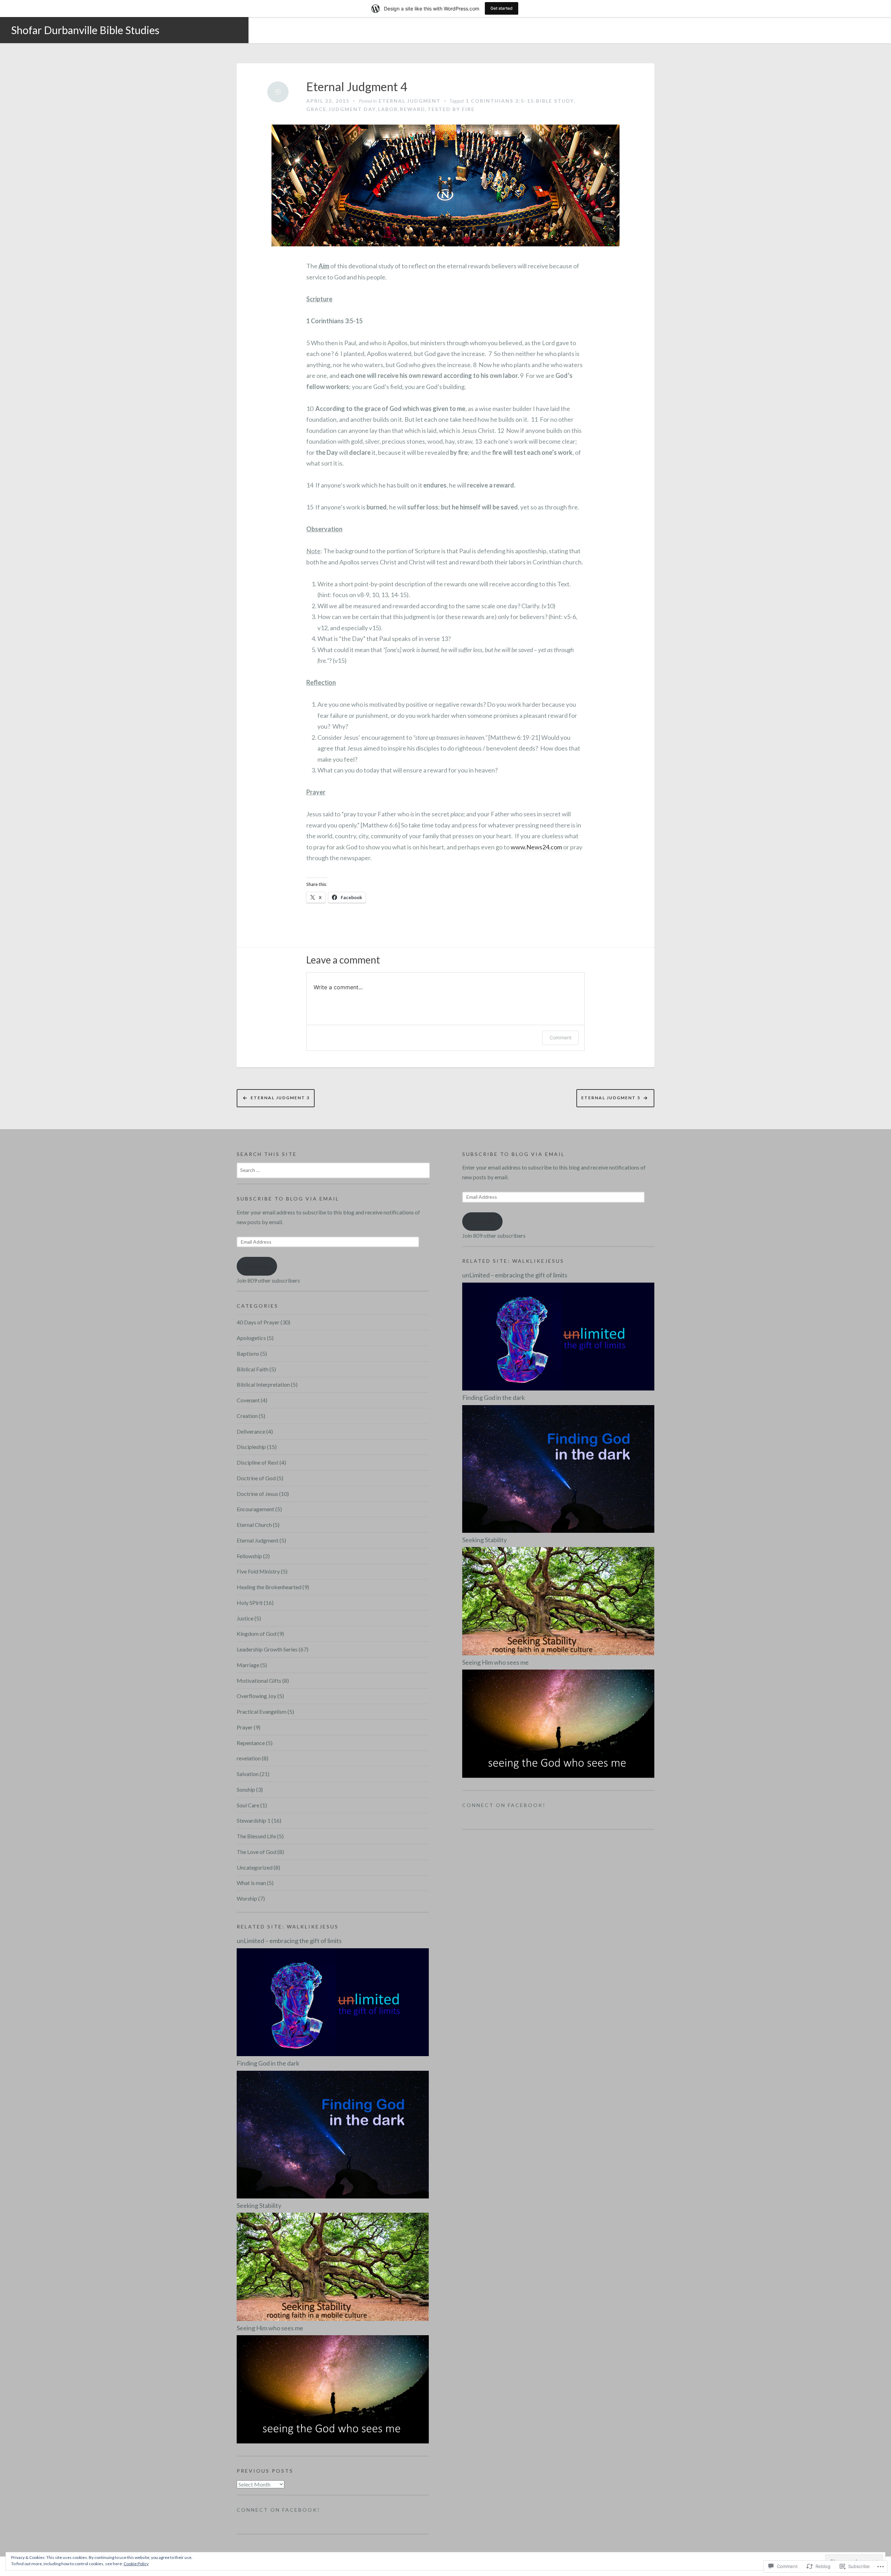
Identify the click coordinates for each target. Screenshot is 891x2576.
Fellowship (249, 1556)
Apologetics (251, 1338)
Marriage (248, 1665)
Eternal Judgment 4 (357, 87)
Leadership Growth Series (267, 1649)
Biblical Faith (253, 1369)
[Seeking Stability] (333, 2266)
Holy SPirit (250, 1603)
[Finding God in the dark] (333, 2134)
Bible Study (555, 101)
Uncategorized (255, 1867)
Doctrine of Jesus (257, 1494)
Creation (247, 1416)
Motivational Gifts (259, 1681)
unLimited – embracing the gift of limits (289, 1941)
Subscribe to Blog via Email (288, 1199)
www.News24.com (536, 847)
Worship (247, 1898)
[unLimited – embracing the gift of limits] (333, 2001)
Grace (316, 109)
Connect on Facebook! (278, 2510)
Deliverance (251, 1431)
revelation (249, 1758)
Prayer (245, 1727)
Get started (502, 8)
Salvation (248, 1774)
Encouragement (255, 1509)
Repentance (251, 1743)
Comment (561, 1037)
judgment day (352, 109)
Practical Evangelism (262, 1711)
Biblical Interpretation (263, 1384)
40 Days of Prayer (258, 1322)
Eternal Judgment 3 (280, 1098)
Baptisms (248, 1353)
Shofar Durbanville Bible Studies (85, 30)
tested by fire (451, 109)
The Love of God (257, 1852)
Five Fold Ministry (258, 1571)
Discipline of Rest (258, 1462)
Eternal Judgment (410, 101)
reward (413, 109)
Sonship (246, 1789)
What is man (251, 1883)
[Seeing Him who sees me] (333, 2388)
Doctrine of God (256, 1478)
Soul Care (248, 1805)
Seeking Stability (259, 2205)
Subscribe (257, 1266)
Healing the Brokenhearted (269, 1587)
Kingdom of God (257, 1634)
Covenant (248, 1400)
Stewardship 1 (254, 1820)
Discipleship (251, 1447)
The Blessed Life (256, 1836)
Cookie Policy (136, 2564)
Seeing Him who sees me (270, 2328)
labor (388, 109)
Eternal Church (254, 1525)
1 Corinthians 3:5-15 (500, 101)
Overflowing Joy (257, 1696)
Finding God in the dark (268, 2063)
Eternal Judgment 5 (611, 1098)
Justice (245, 1618)
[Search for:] (333, 1170)
